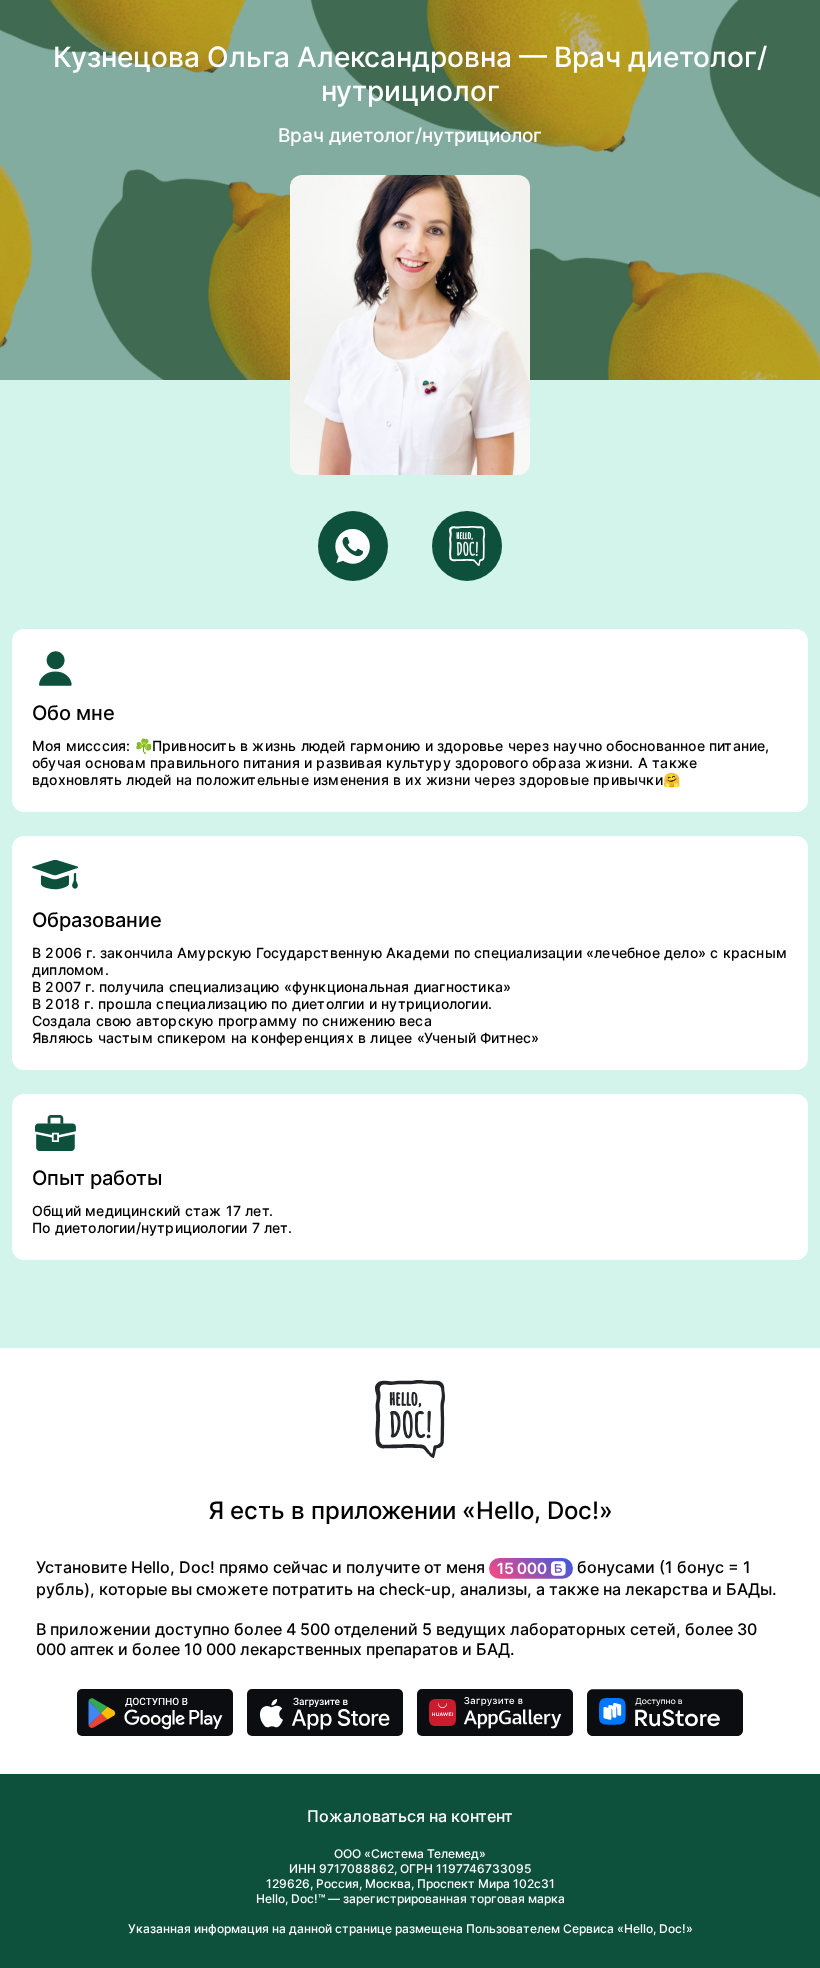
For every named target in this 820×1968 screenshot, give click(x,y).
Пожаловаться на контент (410, 1816)
